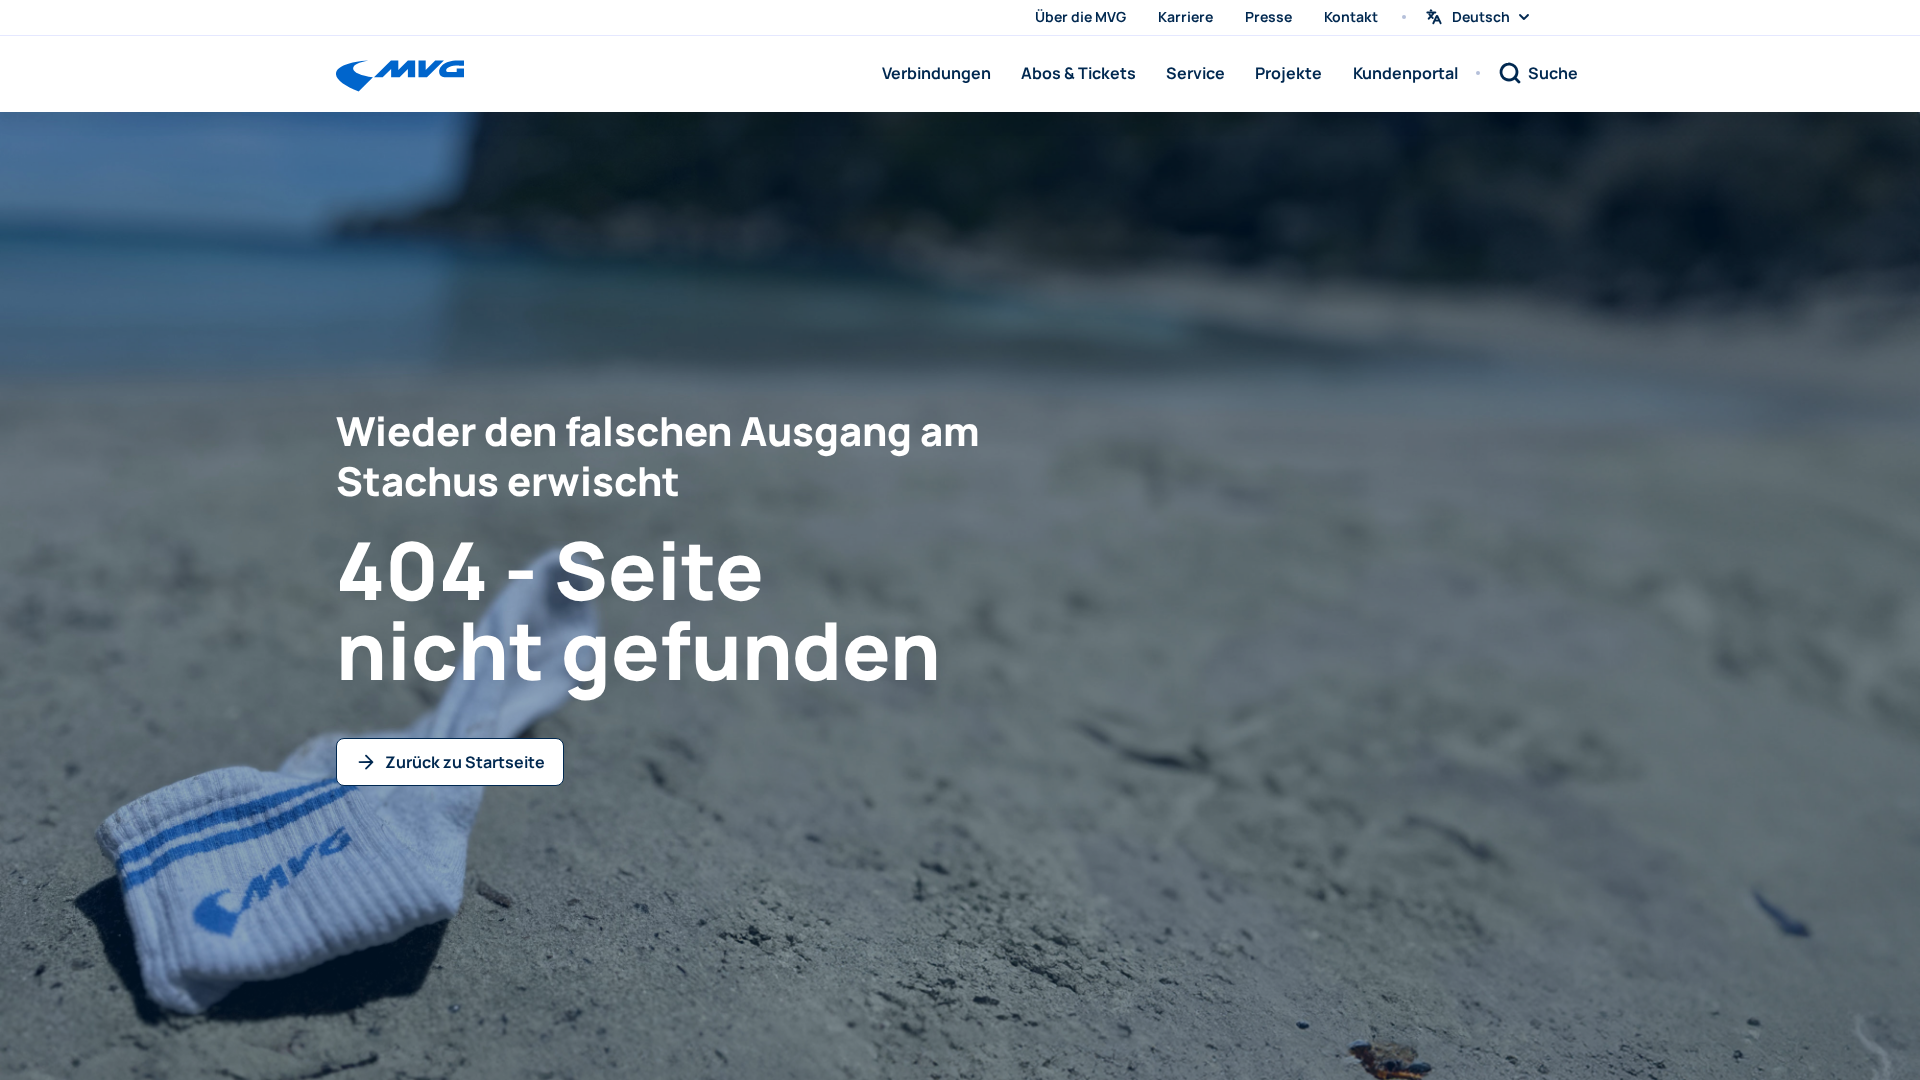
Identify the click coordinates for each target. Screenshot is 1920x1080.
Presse (1268, 16)
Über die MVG (1080, 16)
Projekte (1288, 73)
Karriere (1185, 16)
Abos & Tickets (1078, 73)
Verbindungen (936, 73)
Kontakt (1351, 16)
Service (1195, 73)
